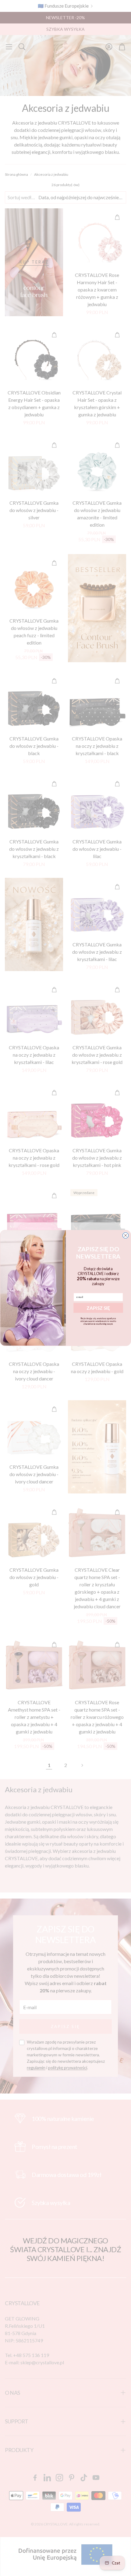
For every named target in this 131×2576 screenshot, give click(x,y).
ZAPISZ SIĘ (98, 1308)
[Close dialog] (125, 1235)
